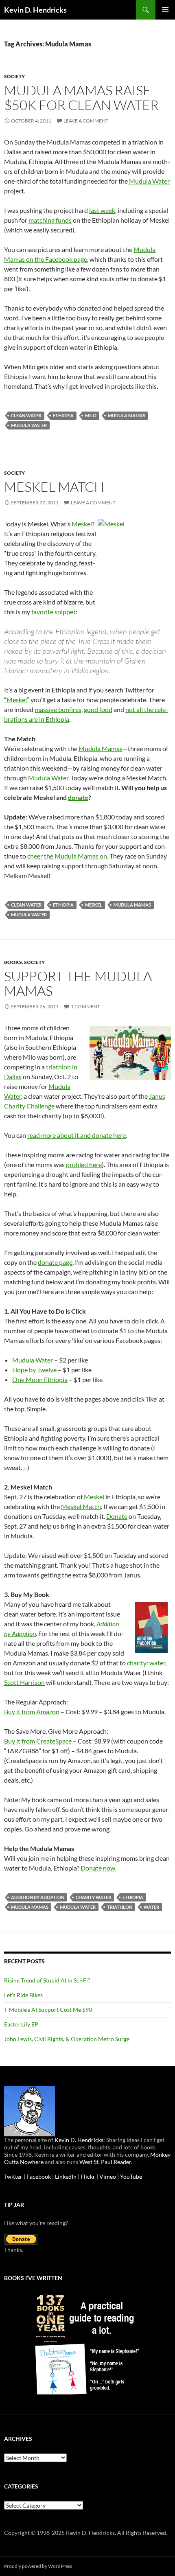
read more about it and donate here (77, 1135)
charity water (93, 1897)
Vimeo (108, 2176)
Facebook (39, 2176)
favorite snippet (54, 612)
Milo (91, 415)
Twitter (13, 2176)
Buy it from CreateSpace (38, 1741)
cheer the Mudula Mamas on (67, 856)
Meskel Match (54, 487)
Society (14, 76)
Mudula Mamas (127, 415)
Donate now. (98, 1868)
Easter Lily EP (21, 2024)
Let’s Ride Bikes (23, 1995)
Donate (117, 1516)
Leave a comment (86, 121)
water (151, 1907)
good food (98, 709)
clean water (26, 415)
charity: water (146, 1663)
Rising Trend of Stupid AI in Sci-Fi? (47, 1980)
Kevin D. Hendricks (35, 10)
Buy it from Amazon (32, 1712)
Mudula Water (149, 181)
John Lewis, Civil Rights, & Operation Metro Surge (67, 2039)
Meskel (82, 524)
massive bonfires (58, 709)
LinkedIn (66, 2176)
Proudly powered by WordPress (38, 2566)
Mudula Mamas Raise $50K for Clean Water (81, 97)
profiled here (84, 1164)
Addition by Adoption (38, 1897)
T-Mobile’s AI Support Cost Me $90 (48, 2010)
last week (102, 210)
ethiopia (63, 415)
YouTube (131, 2176)
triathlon (120, 1907)
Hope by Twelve (34, 1370)
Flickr (88, 2176)
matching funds (50, 220)
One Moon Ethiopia (40, 1379)
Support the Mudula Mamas (78, 983)
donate (78, 797)
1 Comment (85, 1007)
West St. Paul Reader (105, 2162)
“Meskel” (17, 700)
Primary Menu (165, 10)
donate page (55, 1262)
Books (13, 962)
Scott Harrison (24, 1682)
